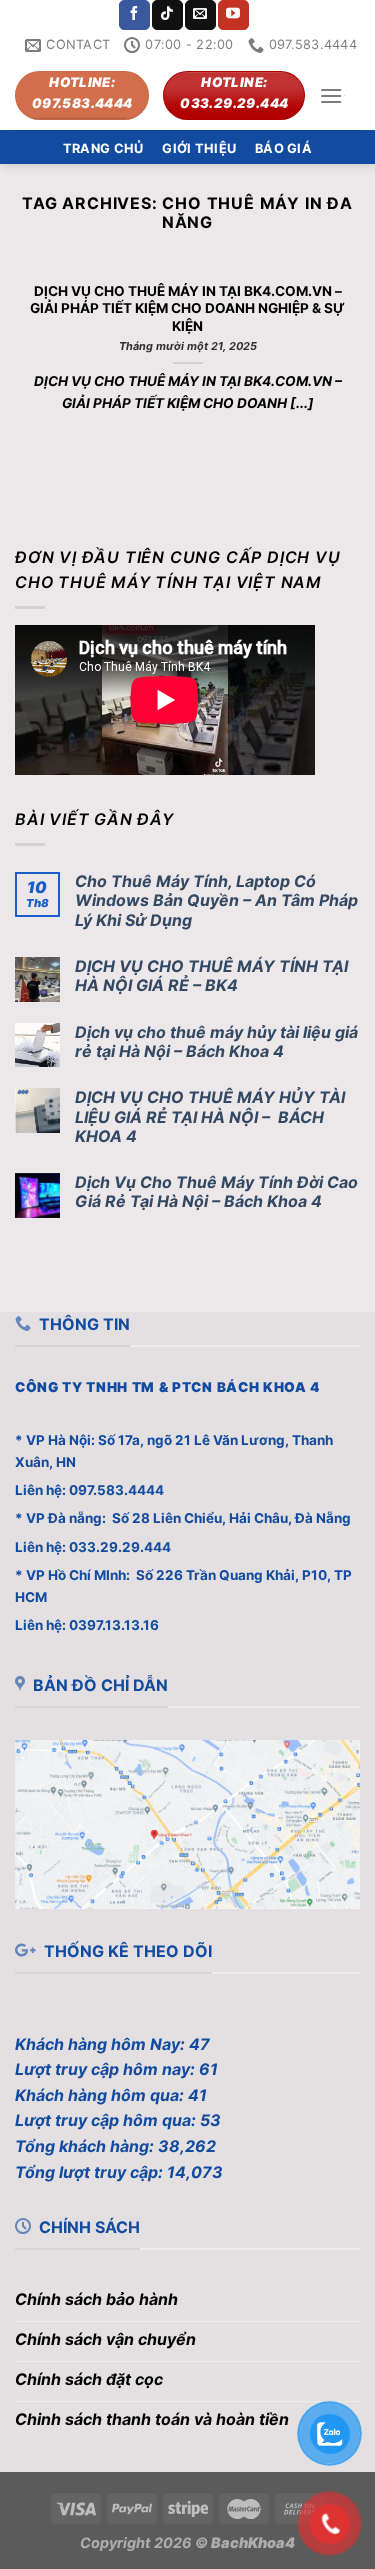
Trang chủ (103, 148)
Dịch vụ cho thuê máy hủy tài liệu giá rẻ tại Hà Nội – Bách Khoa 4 (216, 1042)
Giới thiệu (199, 148)
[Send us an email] (200, 15)
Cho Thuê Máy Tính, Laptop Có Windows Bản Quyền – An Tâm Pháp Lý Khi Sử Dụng (216, 900)
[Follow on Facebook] (134, 15)
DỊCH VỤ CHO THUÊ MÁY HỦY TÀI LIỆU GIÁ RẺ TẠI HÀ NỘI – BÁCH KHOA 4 (210, 1116)
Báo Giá (283, 148)
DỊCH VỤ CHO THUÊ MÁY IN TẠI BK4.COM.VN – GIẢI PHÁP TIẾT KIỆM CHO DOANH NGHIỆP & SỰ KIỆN (187, 308)
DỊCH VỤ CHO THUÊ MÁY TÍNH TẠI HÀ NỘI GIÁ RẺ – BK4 (211, 976)
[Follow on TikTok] (167, 15)
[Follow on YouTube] (233, 15)
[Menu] (331, 95)
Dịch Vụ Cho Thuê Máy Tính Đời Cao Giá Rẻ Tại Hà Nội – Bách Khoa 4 (216, 1192)
